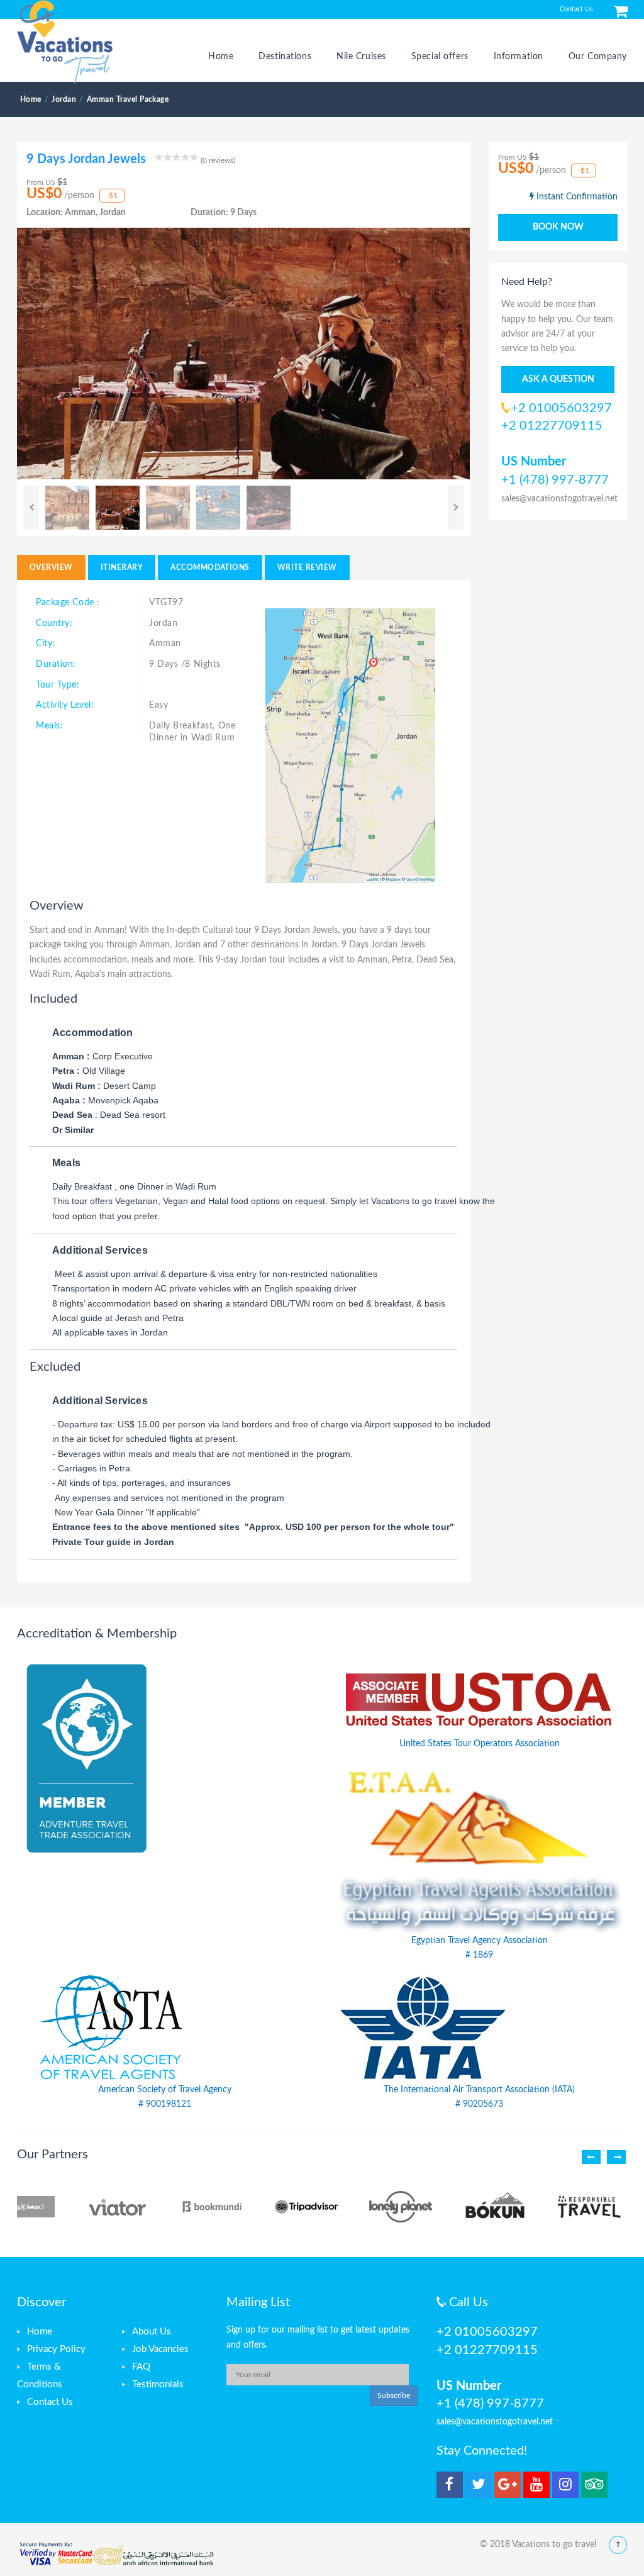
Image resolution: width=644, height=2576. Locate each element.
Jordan (64, 99)
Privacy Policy (56, 2349)
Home (221, 57)
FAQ (141, 2367)
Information (519, 57)
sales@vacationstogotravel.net (559, 499)
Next (456, 508)
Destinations (285, 57)
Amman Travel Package (128, 99)
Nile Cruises (361, 57)
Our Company (598, 57)
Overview (51, 567)
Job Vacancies (160, 2349)
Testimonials (158, 2384)
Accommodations (210, 567)
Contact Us (576, 9)
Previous (31, 508)
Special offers (440, 57)
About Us (152, 2332)
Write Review (307, 567)
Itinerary (122, 567)
